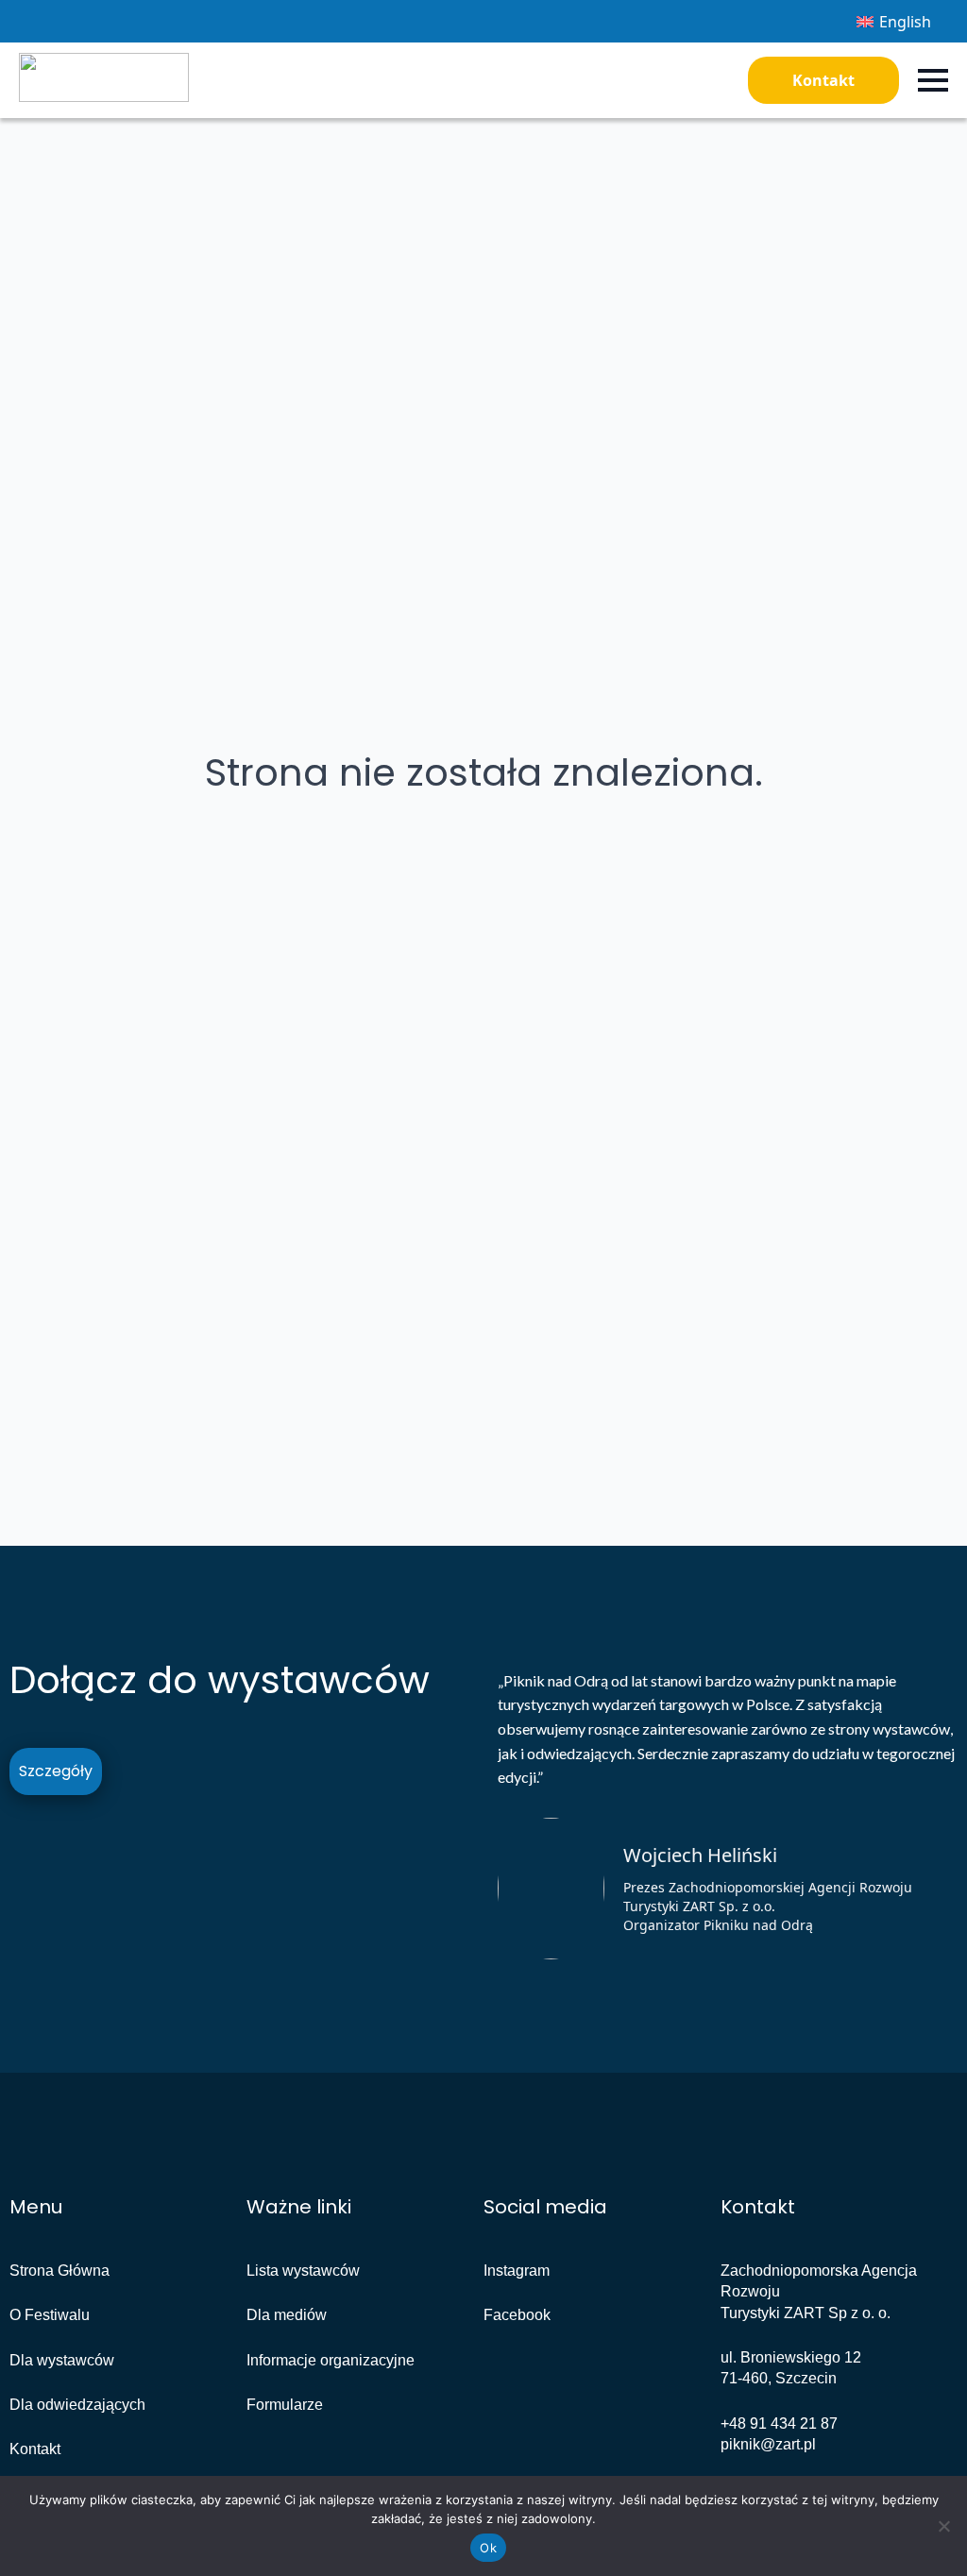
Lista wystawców (303, 2271)
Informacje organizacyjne (331, 2360)
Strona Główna (59, 2271)
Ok (488, 2548)
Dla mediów (287, 2315)
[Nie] (943, 2526)
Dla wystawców (62, 2360)
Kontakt (823, 80)
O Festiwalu (50, 2315)
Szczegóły (56, 1771)
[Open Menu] (933, 80)
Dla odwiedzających (77, 2405)
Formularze (285, 2405)
